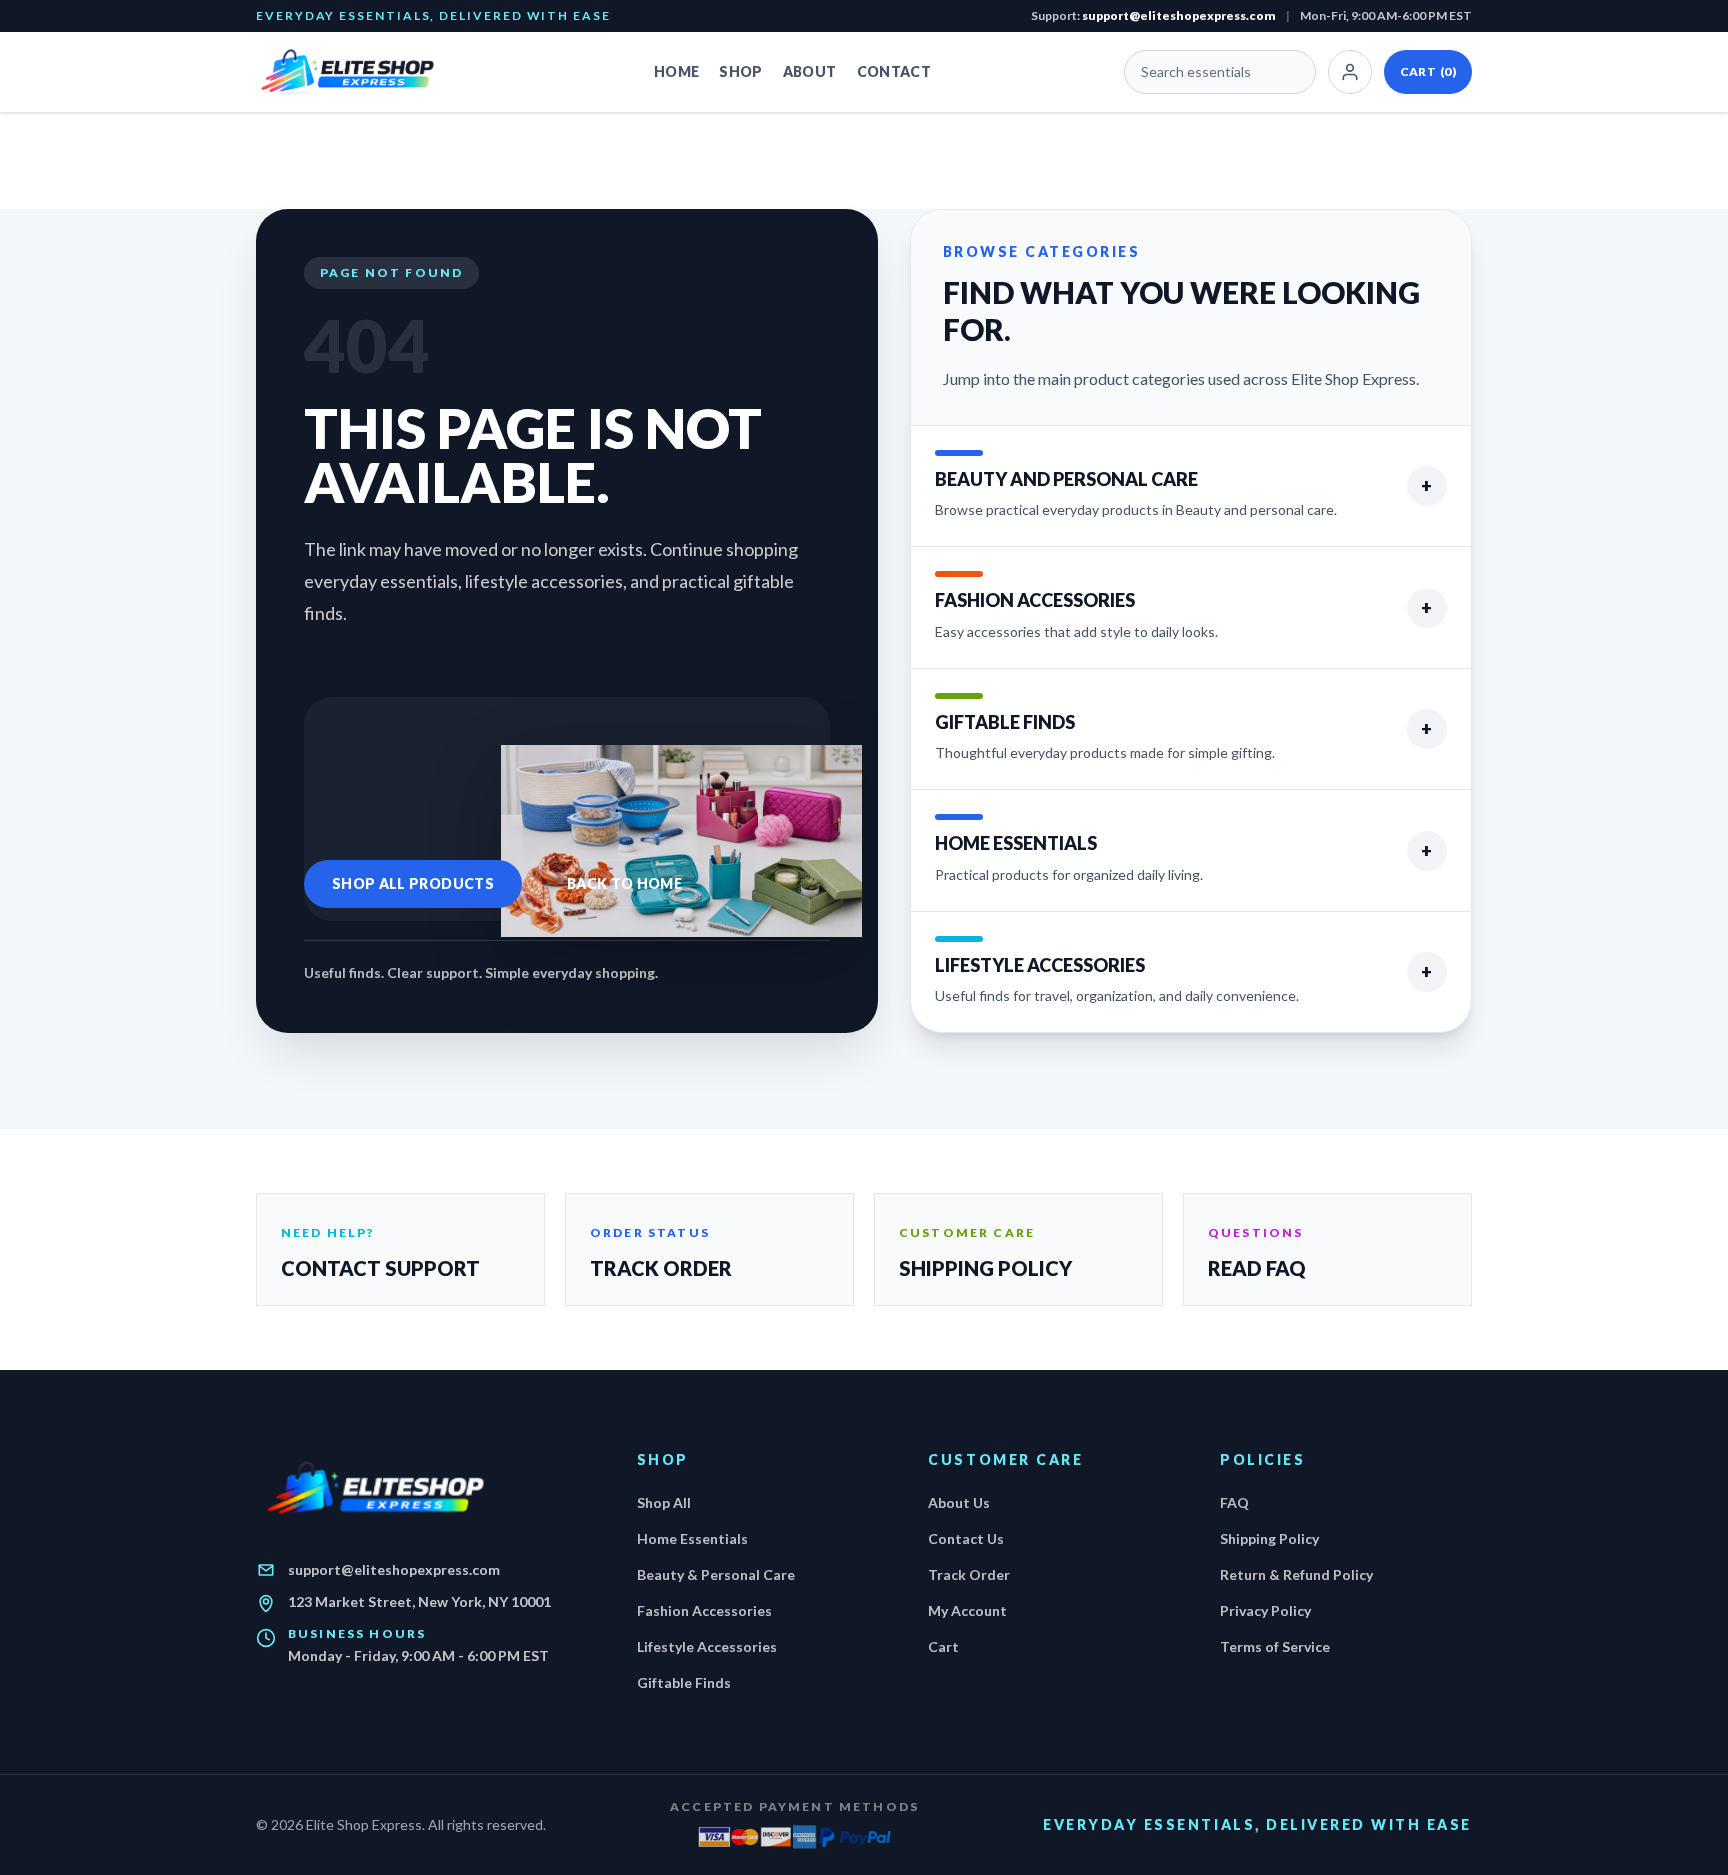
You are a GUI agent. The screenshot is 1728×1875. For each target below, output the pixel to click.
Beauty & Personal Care (716, 1574)
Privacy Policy (1265, 1610)
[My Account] (1350, 72)
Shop (740, 71)
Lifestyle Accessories (707, 1646)
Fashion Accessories (704, 1610)
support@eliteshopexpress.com (1179, 15)
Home (676, 71)
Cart (1428, 71)
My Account (967, 1610)
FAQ (1234, 1502)
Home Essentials (692, 1538)
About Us (959, 1502)
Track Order (969, 1574)
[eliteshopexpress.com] (358, 72)
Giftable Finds (684, 1682)
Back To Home (624, 883)
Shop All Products (413, 883)
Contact (894, 71)
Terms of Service (1275, 1646)
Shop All (664, 1502)
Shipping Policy (1269, 1538)
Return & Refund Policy (1296, 1574)
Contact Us (966, 1538)
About (810, 71)
